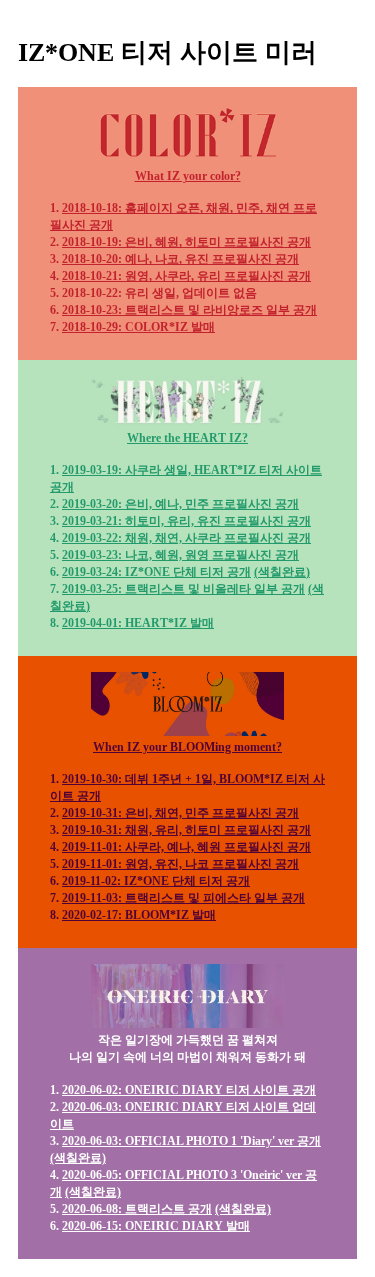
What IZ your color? (188, 176)
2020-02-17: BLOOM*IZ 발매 (139, 915)
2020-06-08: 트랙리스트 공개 (137, 1209)
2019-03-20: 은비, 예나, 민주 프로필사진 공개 (180, 504)
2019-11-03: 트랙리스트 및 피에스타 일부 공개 (183, 898)
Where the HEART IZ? (187, 438)
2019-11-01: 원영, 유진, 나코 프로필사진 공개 (180, 864)
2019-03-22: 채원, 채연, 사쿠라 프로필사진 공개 (186, 538)
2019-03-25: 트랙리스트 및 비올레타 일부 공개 (183, 589)
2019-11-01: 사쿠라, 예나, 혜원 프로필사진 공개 (186, 847)
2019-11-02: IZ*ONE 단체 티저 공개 (156, 881)
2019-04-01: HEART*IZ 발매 (138, 623)
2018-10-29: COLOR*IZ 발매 (138, 327)
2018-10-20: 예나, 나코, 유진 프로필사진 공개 (180, 259)
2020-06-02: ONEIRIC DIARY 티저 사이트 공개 (189, 1090)
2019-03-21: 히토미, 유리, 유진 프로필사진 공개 (186, 521)
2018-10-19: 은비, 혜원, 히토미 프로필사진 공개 (186, 242)
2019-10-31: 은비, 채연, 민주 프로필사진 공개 (180, 813)
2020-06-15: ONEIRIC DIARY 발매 (156, 1226)
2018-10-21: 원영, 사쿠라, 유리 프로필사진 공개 (186, 276)
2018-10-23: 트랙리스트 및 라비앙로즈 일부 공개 (189, 310)
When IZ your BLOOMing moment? (187, 747)
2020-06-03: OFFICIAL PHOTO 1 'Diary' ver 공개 (191, 1141)
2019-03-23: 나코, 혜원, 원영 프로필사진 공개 (180, 555)
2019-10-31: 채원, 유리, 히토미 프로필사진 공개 (186, 830)
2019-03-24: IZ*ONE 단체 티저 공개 (156, 572)
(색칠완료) (282, 572)
